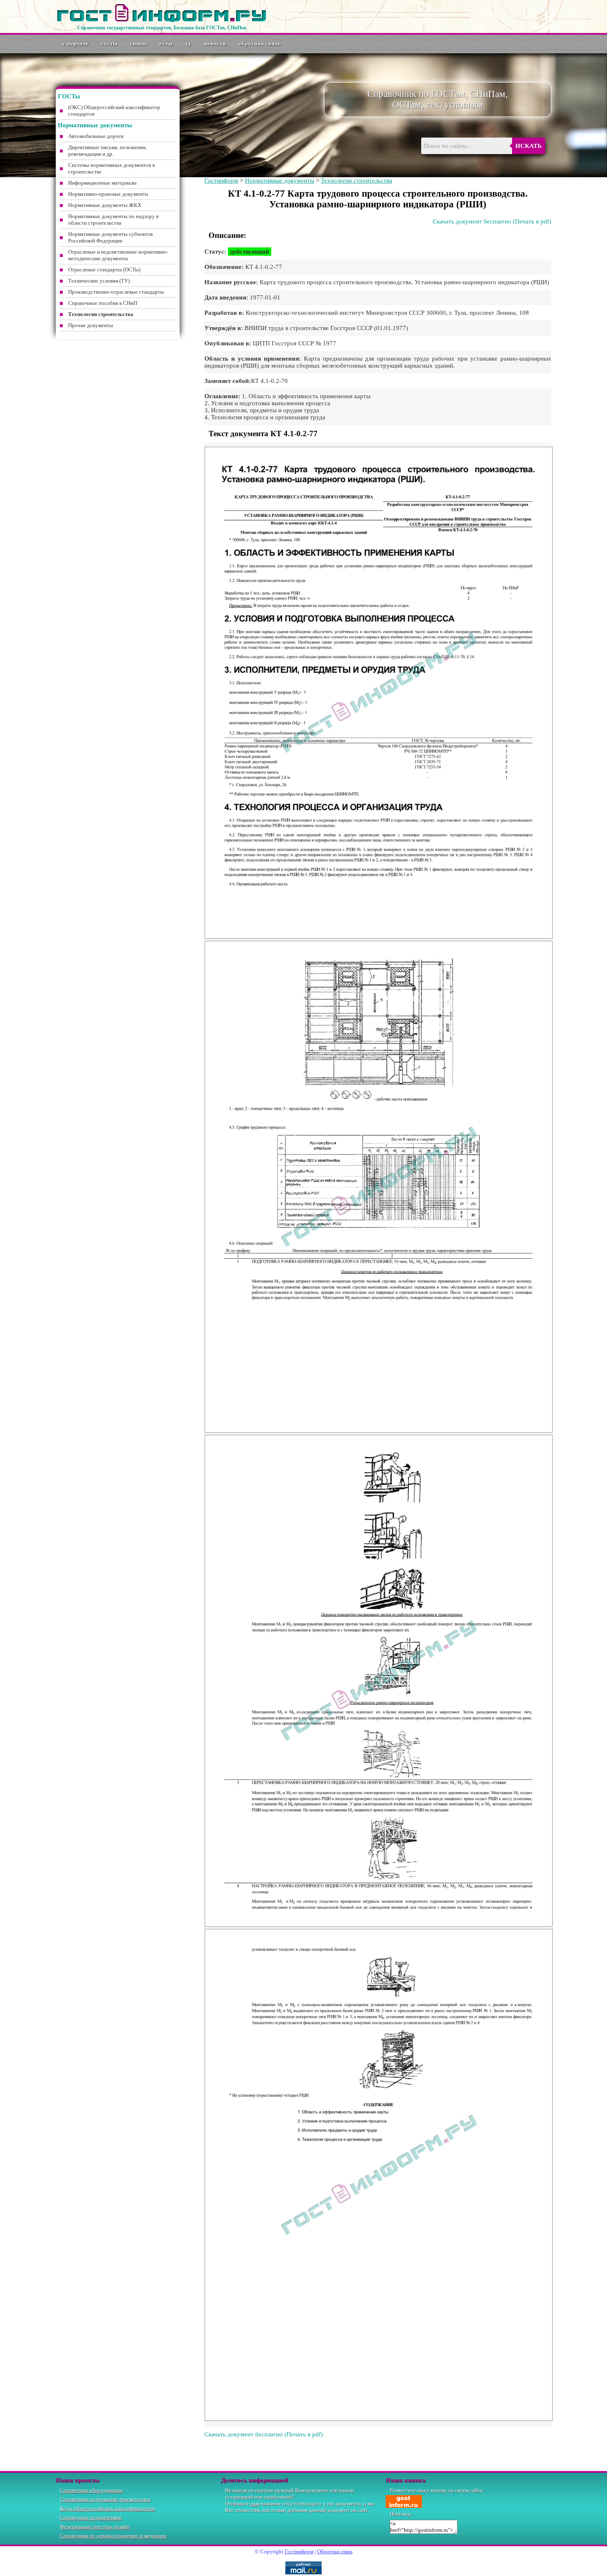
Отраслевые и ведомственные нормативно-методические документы (118, 255)
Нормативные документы (280, 181)
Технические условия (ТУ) (99, 281)
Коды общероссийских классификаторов (107, 2508)
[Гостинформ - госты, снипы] (161, 20)
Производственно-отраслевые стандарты (116, 292)
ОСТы (166, 44)
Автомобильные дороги (96, 136)
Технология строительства (357, 181)
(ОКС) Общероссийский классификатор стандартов (114, 111)
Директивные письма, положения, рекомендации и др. (107, 151)
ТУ (189, 44)
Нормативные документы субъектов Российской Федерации (110, 237)
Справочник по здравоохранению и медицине (113, 2536)
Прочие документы (91, 325)
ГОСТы (109, 44)
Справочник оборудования (91, 2490)
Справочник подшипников (91, 2518)
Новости (215, 44)
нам (255, 2504)
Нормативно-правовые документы (108, 194)
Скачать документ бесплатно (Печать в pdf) (492, 221)
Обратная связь (260, 44)
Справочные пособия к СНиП (103, 303)
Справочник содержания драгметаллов (105, 2499)
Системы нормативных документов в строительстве (111, 168)
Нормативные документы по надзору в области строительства (113, 220)
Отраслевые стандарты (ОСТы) (104, 270)
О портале (75, 44)
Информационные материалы (102, 183)
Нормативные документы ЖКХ (105, 205)
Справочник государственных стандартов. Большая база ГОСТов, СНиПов (162, 28)
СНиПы (139, 44)
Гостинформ (221, 181)
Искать (529, 146)
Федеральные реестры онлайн (95, 2527)
